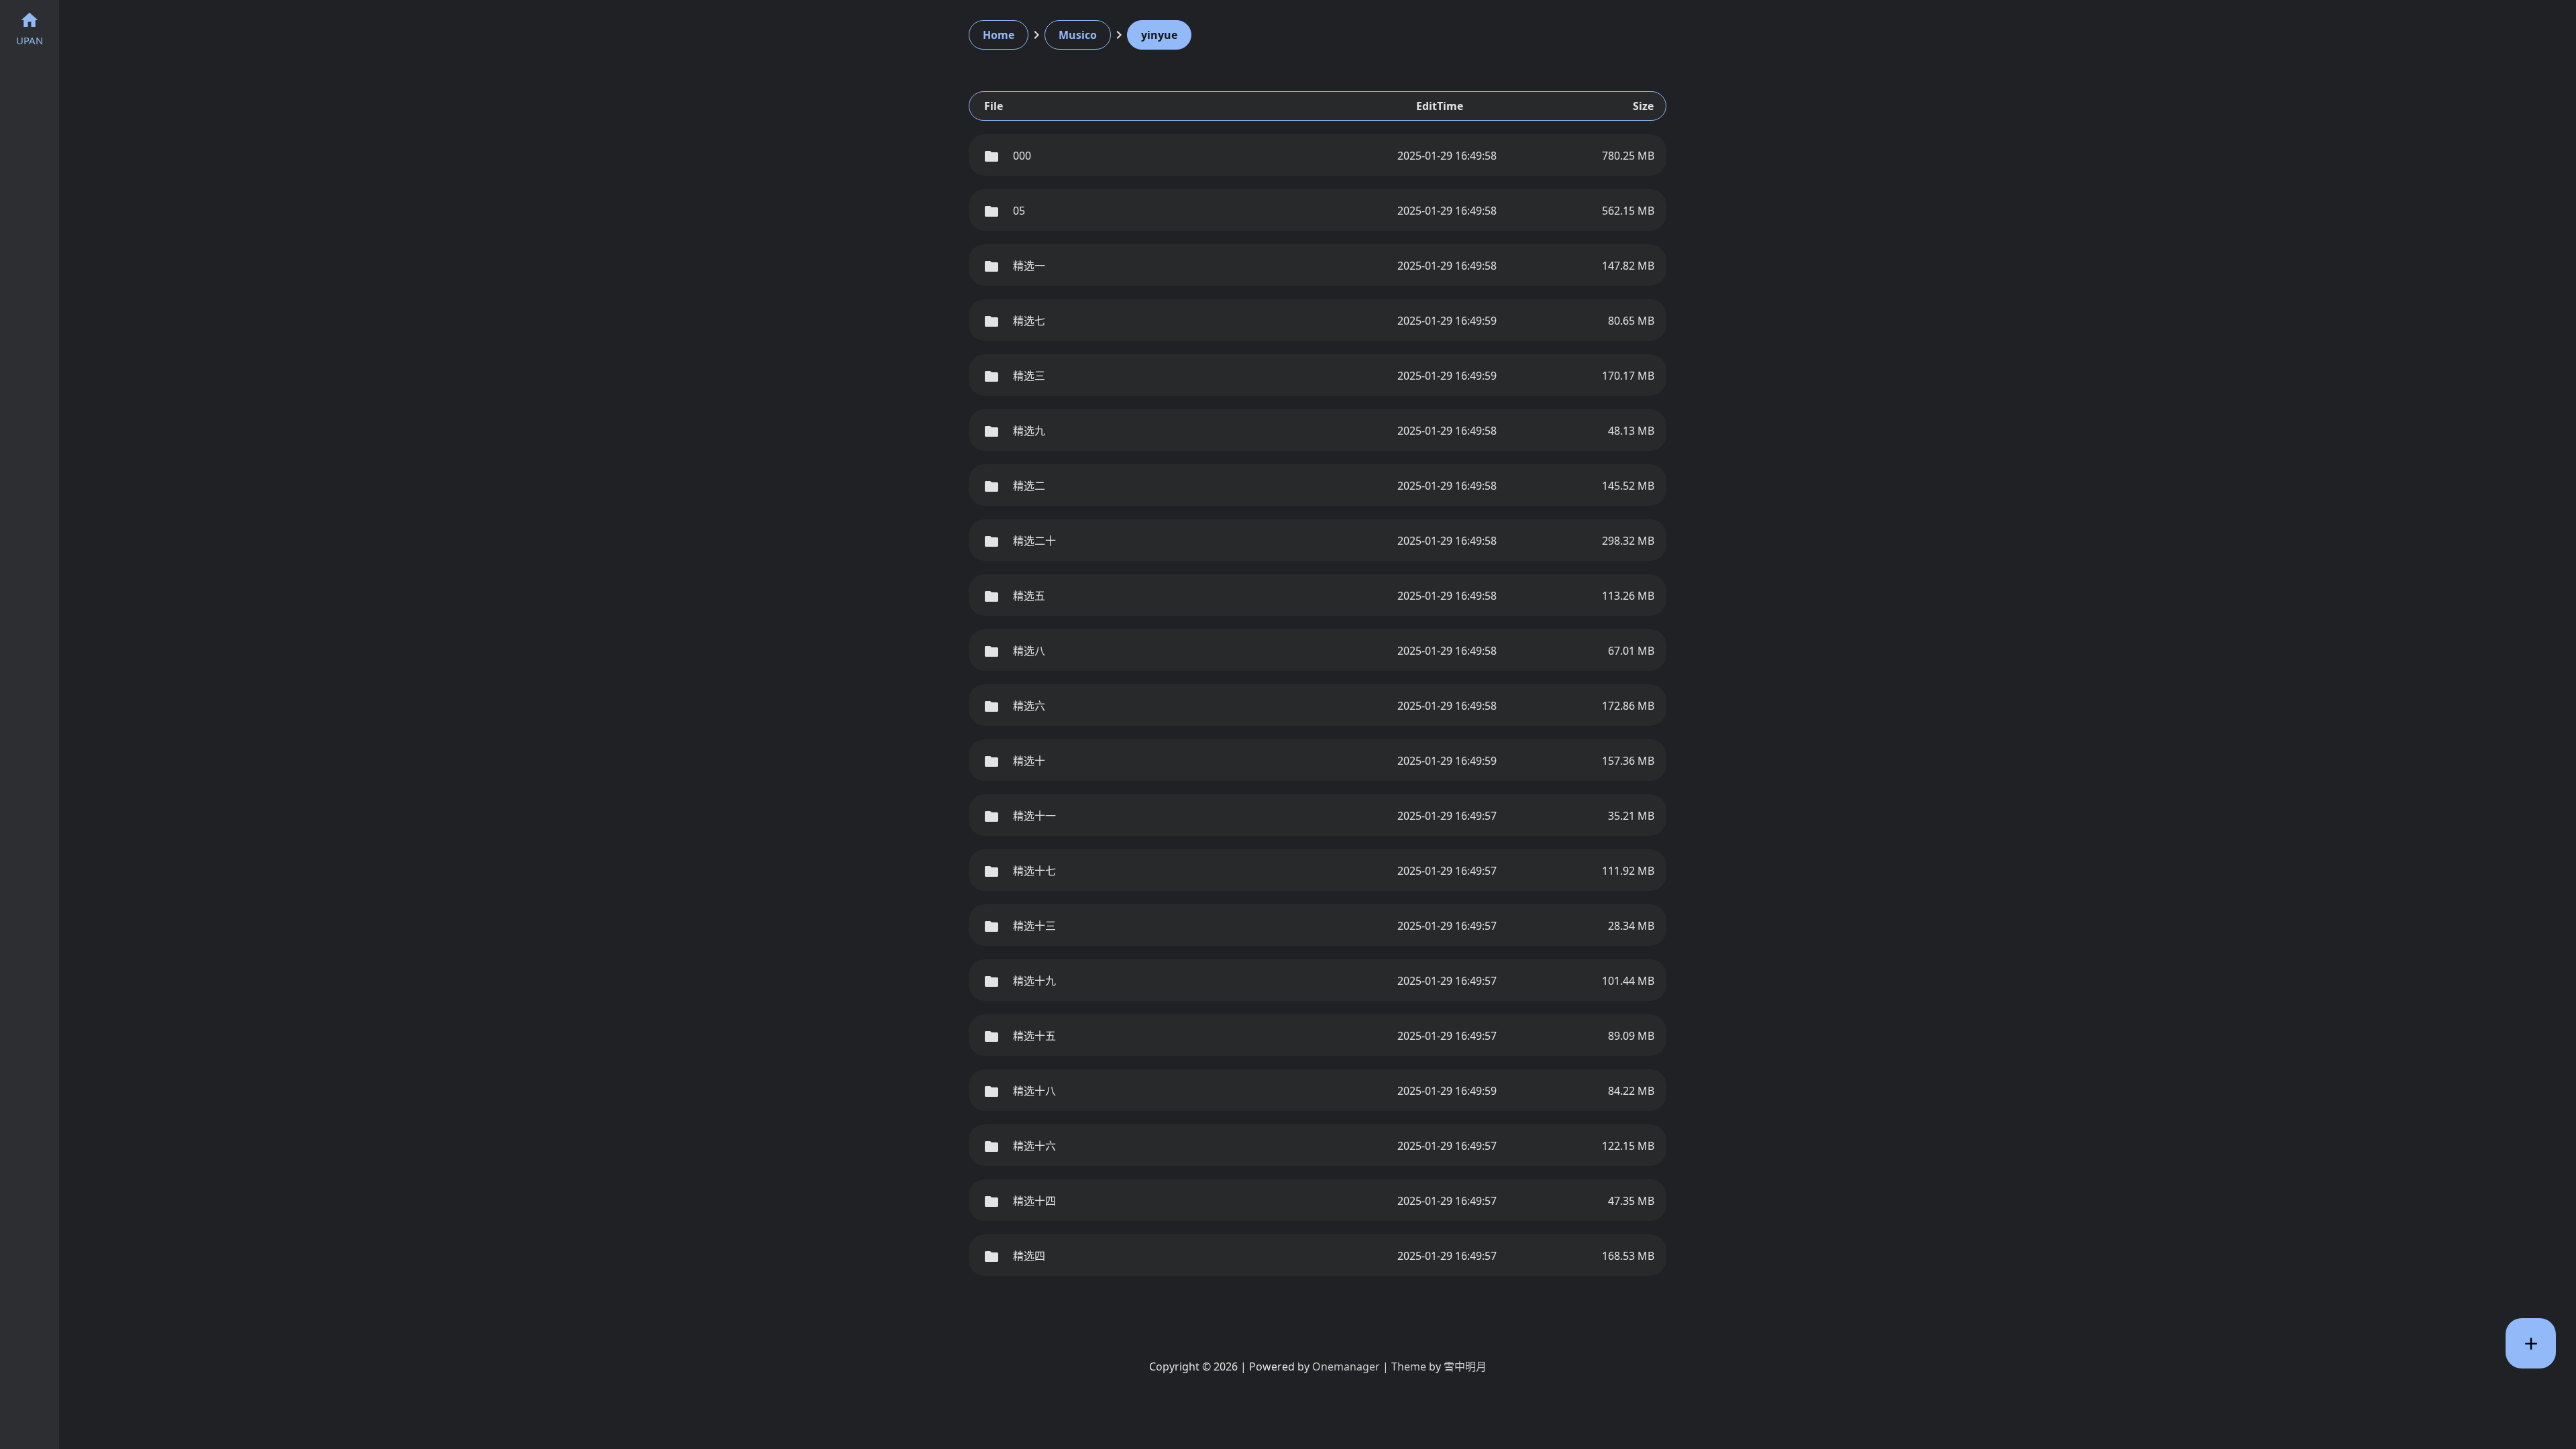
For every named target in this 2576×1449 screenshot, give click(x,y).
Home (999, 35)
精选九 (1029, 431)
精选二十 (1034, 541)
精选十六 (1034, 1146)
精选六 (1029, 706)
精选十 (1029, 761)
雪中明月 (1465, 1366)
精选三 (1029, 376)
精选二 (1029, 486)
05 (1019, 211)
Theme (1409, 1366)
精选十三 (1034, 926)
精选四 (1029, 1256)
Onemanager (1346, 1366)
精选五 (1029, 596)
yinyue (1159, 35)
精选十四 (1034, 1201)
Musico (1078, 35)
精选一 (1029, 266)
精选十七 (1034, 871)
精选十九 (1034, 981)
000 (1022, 156)
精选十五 (1034, 1036)
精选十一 (1034, 816)
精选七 (1029, 321)
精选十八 (1034, 1091)
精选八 (1029, 651)
